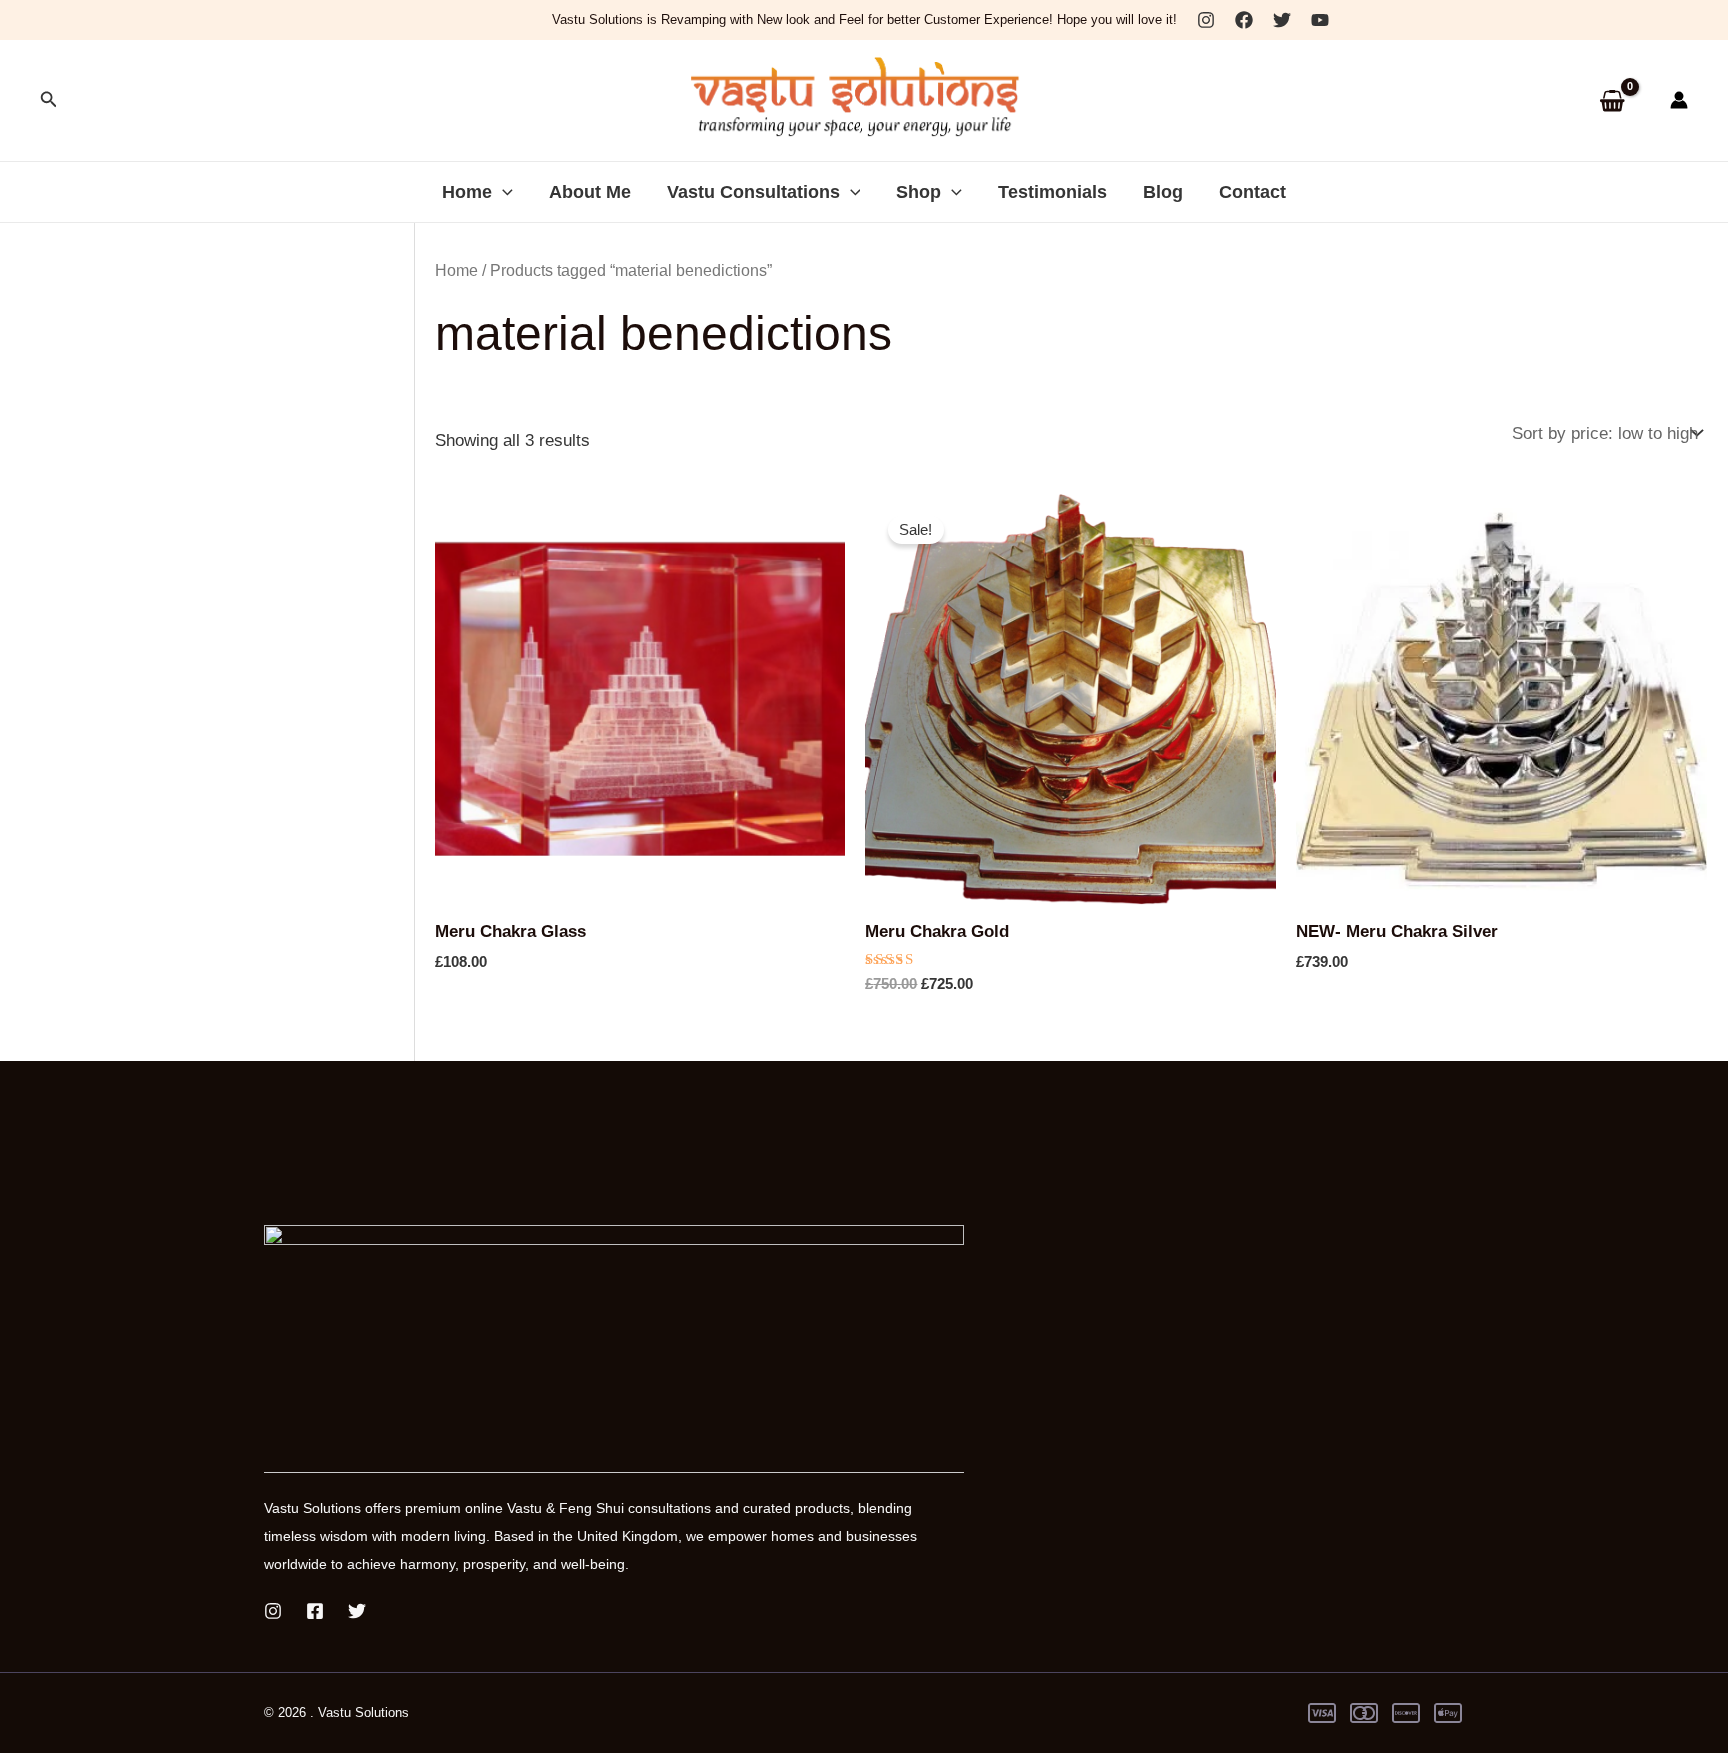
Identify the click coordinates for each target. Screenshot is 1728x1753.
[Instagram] (1206, 20)
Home (467, 192)
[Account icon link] (1679, 100)
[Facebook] (1244, 20)
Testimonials (1052, 192)
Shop (918, 192)
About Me (590, 192)
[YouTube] (1320, 20)
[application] (502, 192)
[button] (49, 100)
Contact (1252, 192)
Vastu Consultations (753, 192)
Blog (1163, 192)
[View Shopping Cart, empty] (1612, 100)
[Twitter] (1282, 20)
